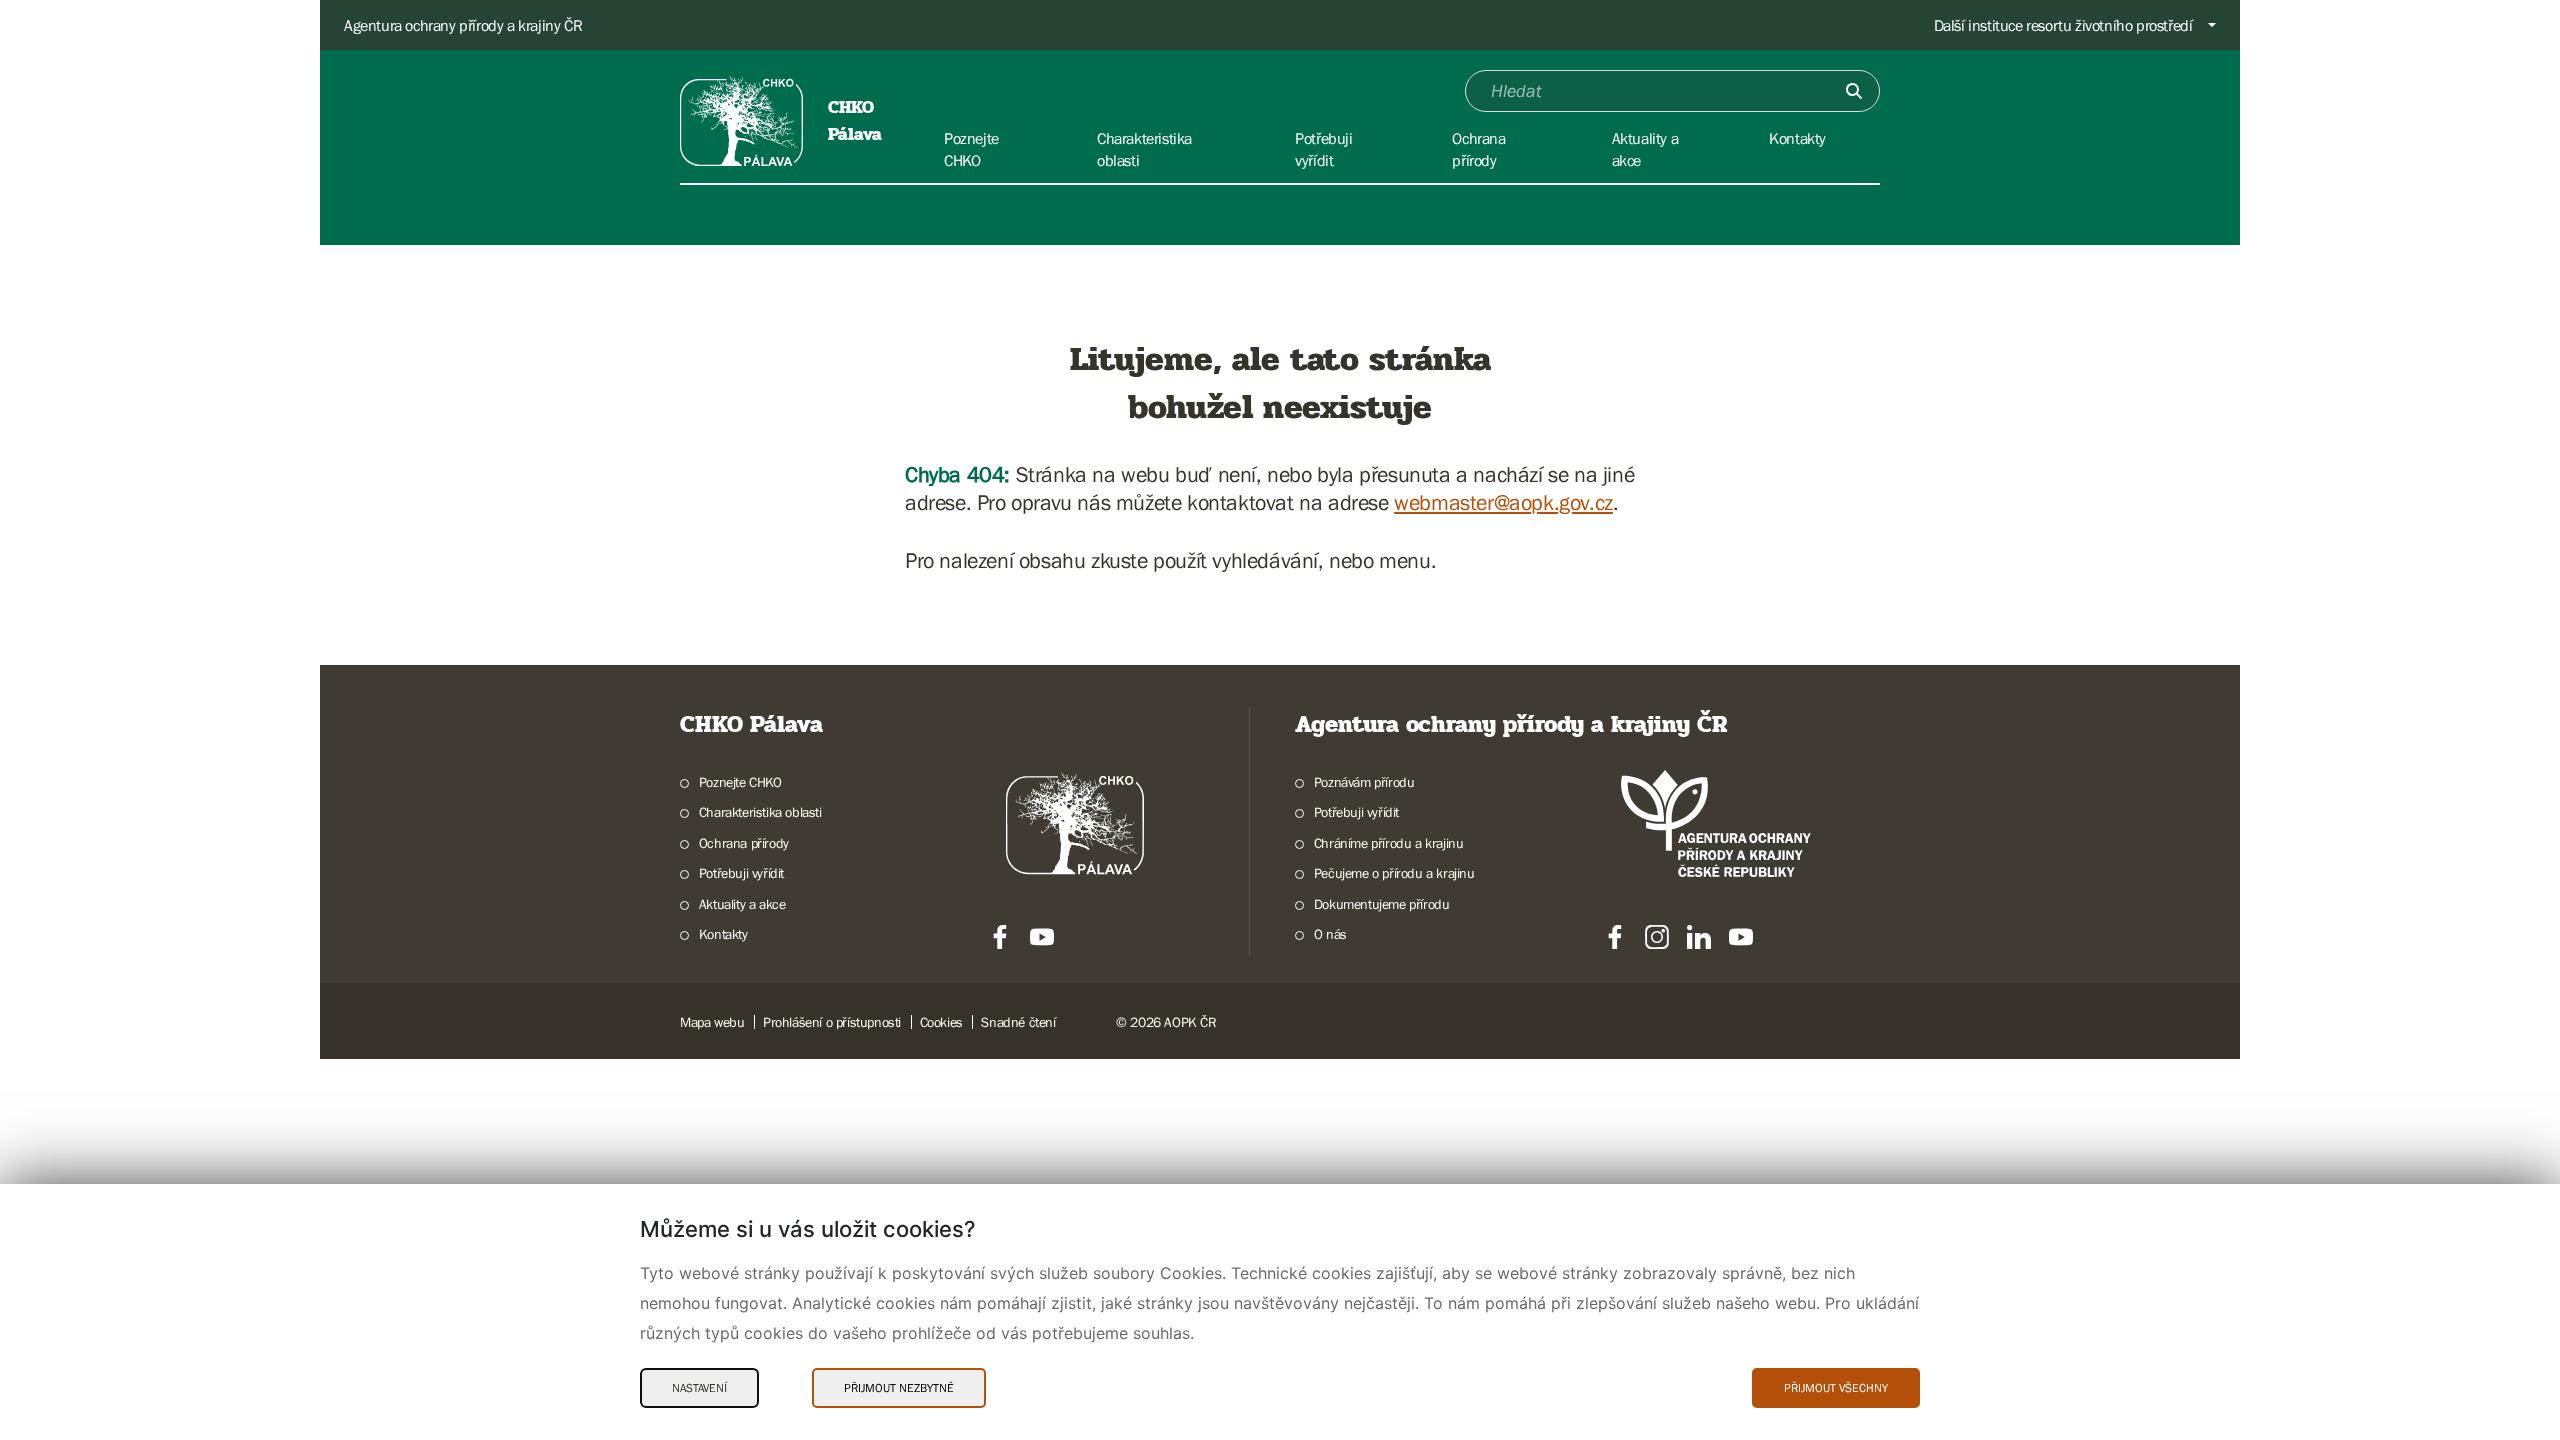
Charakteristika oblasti (760, 812)
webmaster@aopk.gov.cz (1503, 502)
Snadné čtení (1018, 1022)
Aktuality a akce (742, 904)
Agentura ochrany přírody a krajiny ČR (463, 25)
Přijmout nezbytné (899, 1388)
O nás (1330, 934)
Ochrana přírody (744, 843)
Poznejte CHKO (740, 782)
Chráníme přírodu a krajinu (1388, 843)
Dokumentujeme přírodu (1381, 904)
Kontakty (723, 934)
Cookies (941, 1022)
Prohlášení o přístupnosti (832, 1022)
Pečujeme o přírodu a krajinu (1394, 873)
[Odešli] (1854, 91)
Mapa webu (712, 1022)
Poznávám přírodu (1364, 782)
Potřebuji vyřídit (741, 873)
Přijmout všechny (1836, 1388)
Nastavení (699, 1388)
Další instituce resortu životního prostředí (2063, 25)
